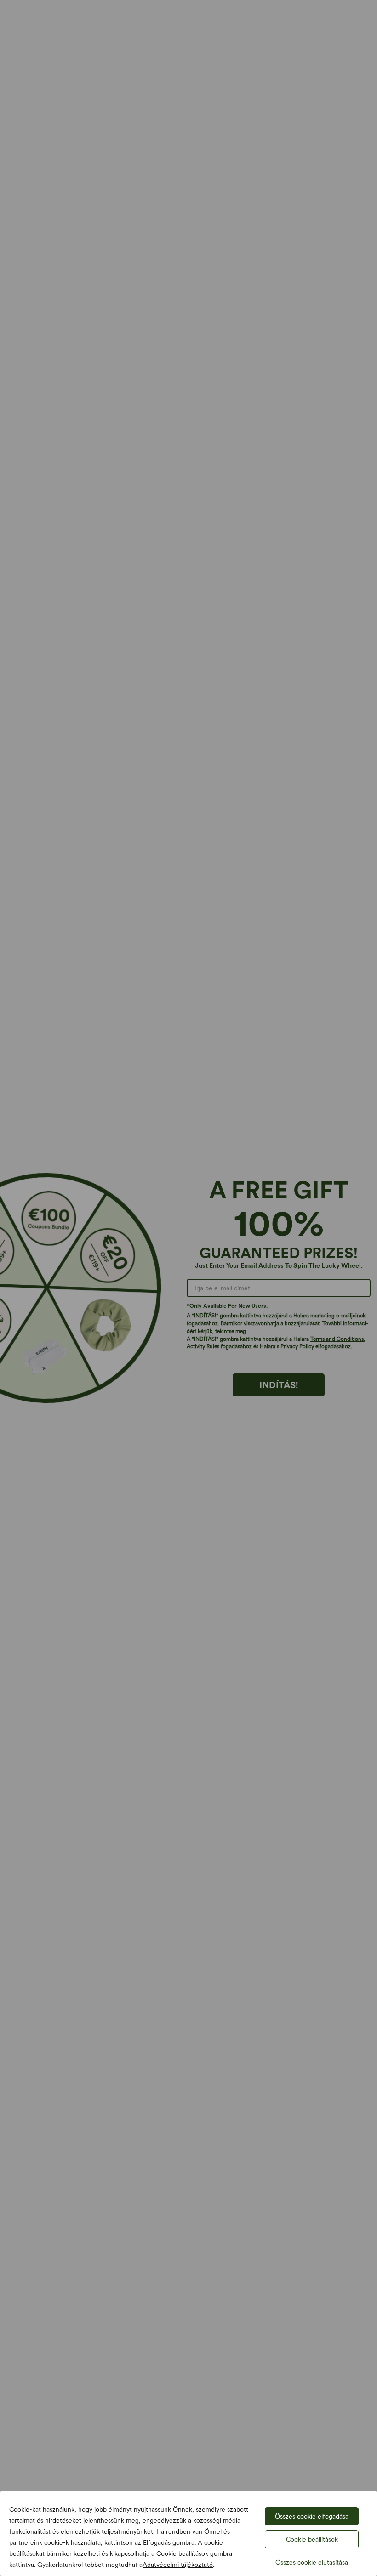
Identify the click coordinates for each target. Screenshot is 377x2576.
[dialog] (188, 1288)
